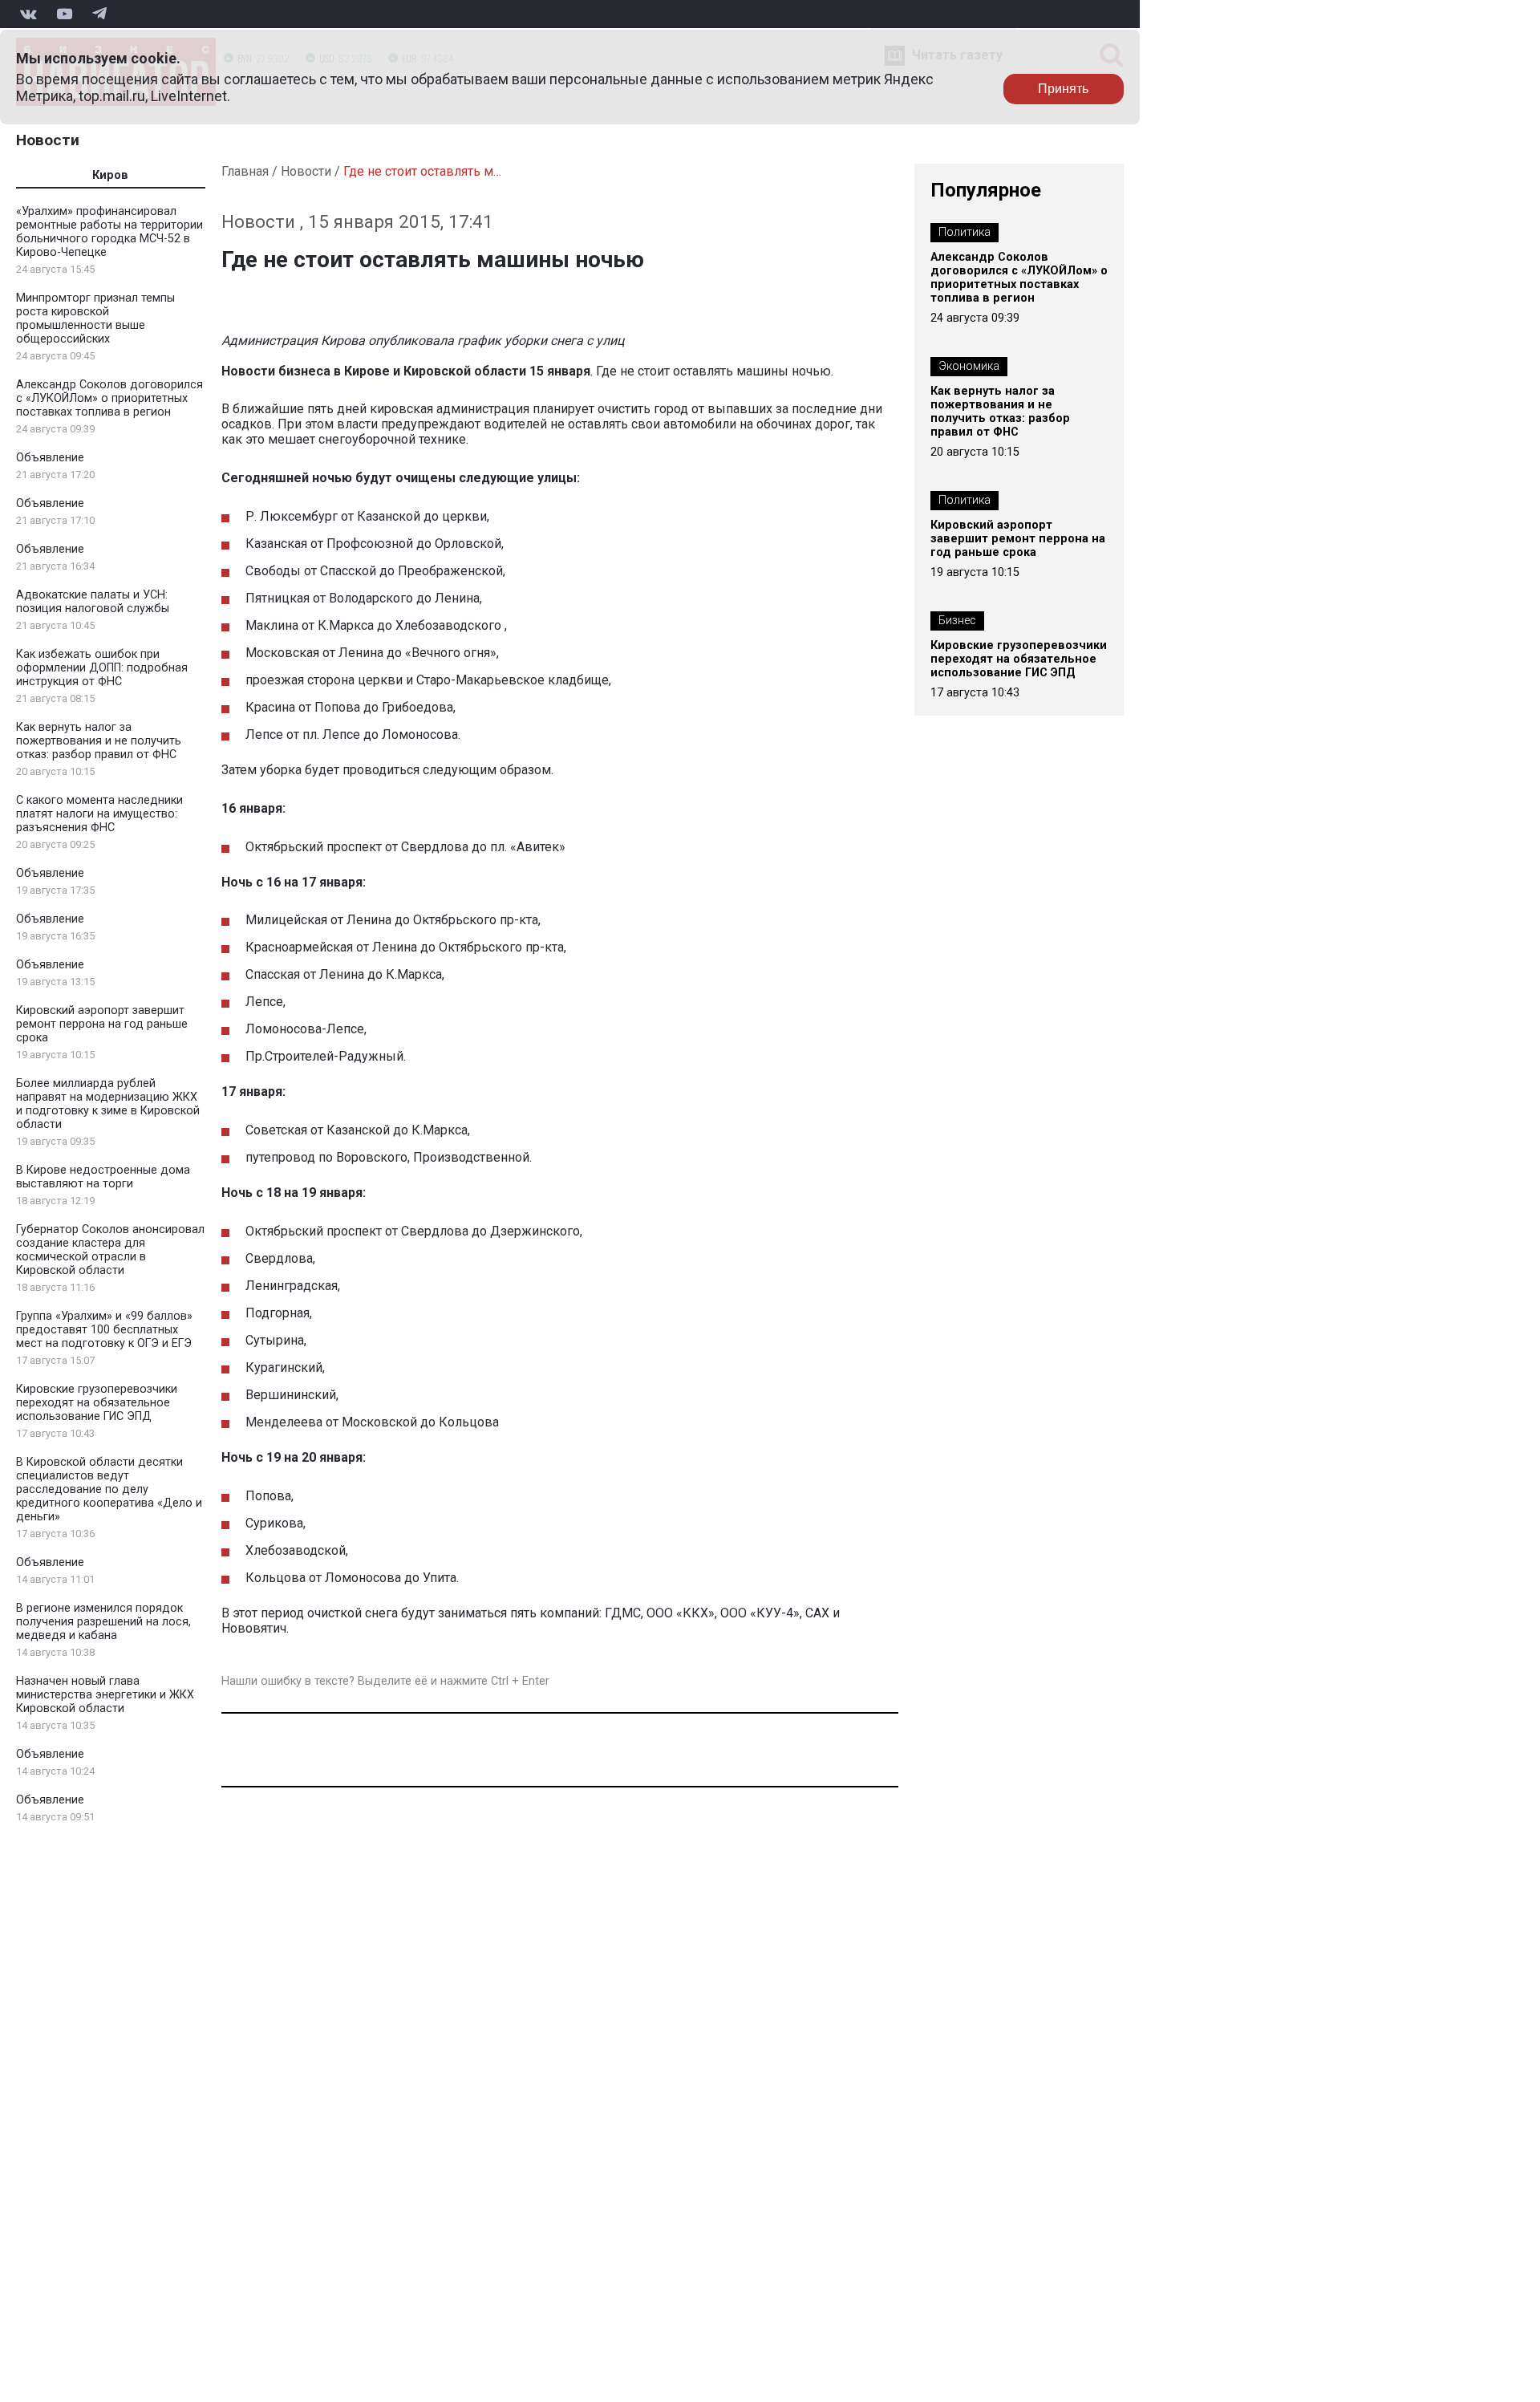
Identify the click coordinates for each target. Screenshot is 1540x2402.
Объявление (50, 458)
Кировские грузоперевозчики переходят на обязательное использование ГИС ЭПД (97, 1403)
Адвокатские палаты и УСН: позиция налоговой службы (93, 602)
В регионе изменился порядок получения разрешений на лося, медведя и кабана (103, 1622)
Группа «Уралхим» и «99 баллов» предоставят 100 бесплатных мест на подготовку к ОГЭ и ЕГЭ (104, 1330)
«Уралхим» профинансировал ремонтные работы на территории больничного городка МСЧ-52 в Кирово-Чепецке (109, 232)
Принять (1063, 89)
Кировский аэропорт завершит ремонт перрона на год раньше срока (102, 1024)
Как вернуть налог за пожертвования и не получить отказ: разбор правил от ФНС (99, 741)
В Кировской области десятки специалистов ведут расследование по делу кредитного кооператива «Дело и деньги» (109, 1489)
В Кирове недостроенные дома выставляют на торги (103, 1177)
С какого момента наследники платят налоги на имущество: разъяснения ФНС (99, 814)
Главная (245, 171)
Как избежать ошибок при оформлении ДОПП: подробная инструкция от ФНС (102, 668)
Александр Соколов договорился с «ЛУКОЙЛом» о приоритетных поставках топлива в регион (109, 398)
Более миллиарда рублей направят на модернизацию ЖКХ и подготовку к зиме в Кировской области (108, 1104)
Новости (48, 140)
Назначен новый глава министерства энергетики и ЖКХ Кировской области (105, 1695)
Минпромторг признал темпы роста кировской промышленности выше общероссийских (95, 319)
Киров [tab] (110, 175)
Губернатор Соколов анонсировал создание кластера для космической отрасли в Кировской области (110, 1250)
